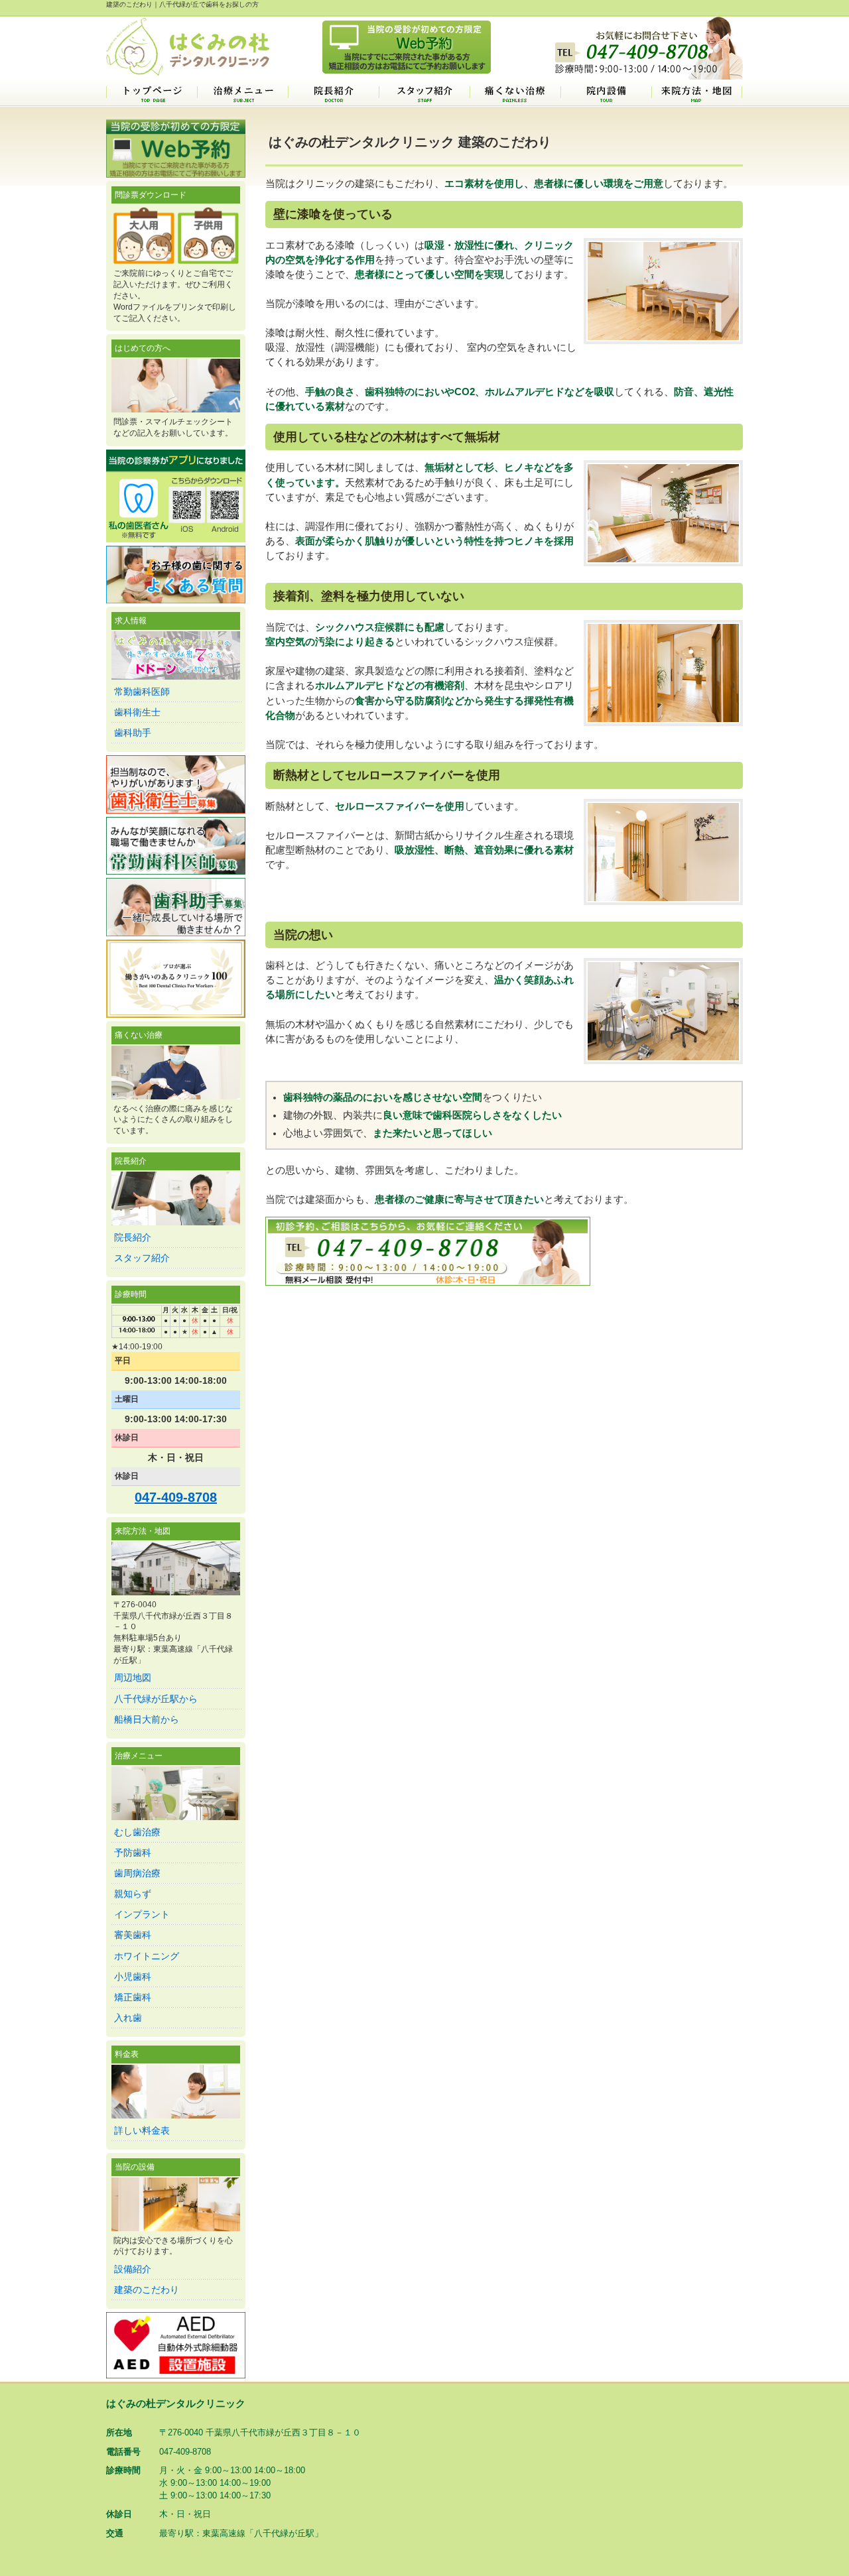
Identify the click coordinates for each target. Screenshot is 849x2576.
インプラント (142, 1914)
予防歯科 (133, 1853)
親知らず (133, 1894)
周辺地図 (133, 1678)
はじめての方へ (143, 348)
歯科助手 (133, 733)
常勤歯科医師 (142, 692)
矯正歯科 (133, 1997)
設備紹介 (133, 2269)
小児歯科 (133, 1977)
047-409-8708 (176, 1497)
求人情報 (131, 621)
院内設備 (606, 93)
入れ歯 (128, 2018)
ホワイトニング (147, 1956)
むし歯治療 (137, 1832)
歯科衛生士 (137, 712)
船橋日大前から (147, 1719)
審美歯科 (133, 1935)
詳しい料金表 (142, 2130)
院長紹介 (333, 93)
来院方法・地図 (697, 93)
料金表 (127, 2054)
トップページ (152, 93)
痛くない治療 (515, 93)
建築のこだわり (147, 2290)
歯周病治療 (137, 1873)
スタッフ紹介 (424, 93)
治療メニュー (242, 93)
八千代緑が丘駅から (156, 1699)
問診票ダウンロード (151, 195)
